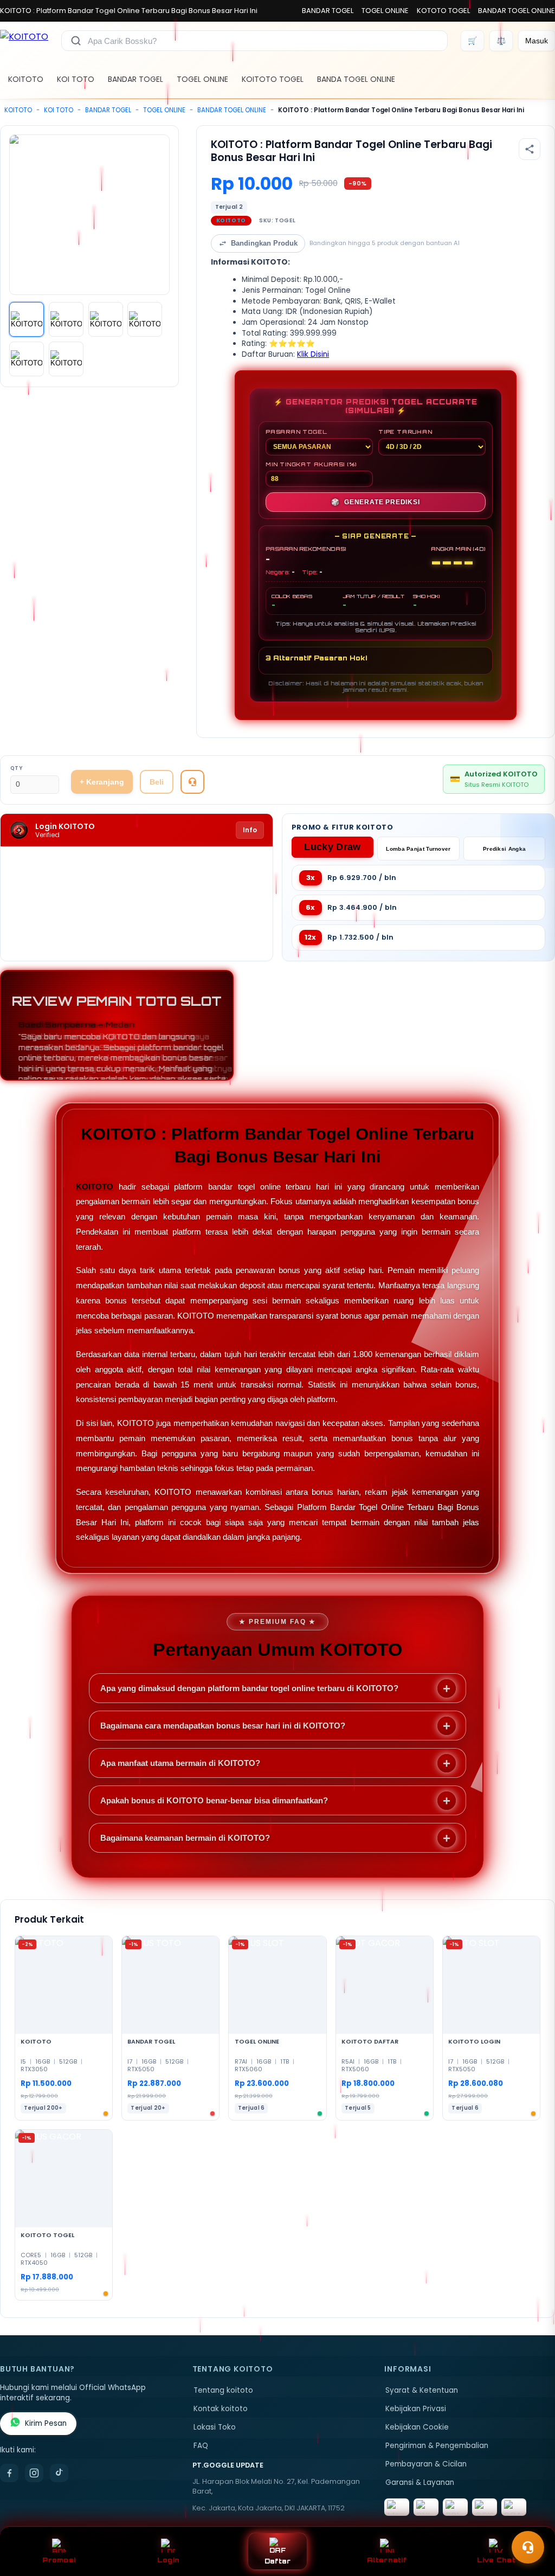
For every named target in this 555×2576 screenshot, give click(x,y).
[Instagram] (34, 2473)
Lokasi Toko (215, 2427)
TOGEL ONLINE (385, 11)
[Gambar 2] (66, 319)
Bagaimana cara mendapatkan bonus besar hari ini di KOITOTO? (223, 1726)
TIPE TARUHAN (405, 432)
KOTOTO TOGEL (443, 11)
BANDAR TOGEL (328, 11)
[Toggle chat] (528, 2547)
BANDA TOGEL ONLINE (356, 79)
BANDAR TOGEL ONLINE (517, 11)
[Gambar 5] (27, 359)
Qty (17, 768)
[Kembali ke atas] (531, 2521)
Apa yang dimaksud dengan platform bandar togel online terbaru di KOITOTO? (249, 1688)
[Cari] (76, 41)
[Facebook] (9, 2473)
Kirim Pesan (46, 2423)
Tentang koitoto (223, 2390)
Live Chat (496, 2560)
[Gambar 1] (27, 319)
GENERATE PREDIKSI (375, 502)
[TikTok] (59, 2473)
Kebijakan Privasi (416, 2409)
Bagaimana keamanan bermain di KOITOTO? (185, 1838)
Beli (157, 782)
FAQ (201, 2446)
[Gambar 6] (66, 359)
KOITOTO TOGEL (273, 79)
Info (250, 830)
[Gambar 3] (106, 319)
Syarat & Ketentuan (422, 2390)
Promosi (59, 2560)
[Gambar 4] (145, 319)
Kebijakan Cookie (417, 2427)
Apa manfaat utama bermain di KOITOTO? (180, 1763)
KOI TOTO (76, 79)
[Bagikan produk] (530, 149)
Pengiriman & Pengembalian (437, 2446)
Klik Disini (313, 354)
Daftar (278, 2561)
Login (168, 2560)
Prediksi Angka (504, 849)
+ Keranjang (102, 782)
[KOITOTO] (24, 41)
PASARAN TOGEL (296, 432)
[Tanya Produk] (192, 782)
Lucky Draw (332, 847)
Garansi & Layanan (420, 2482)
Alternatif (387, 2560)
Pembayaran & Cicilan (426, 2464)
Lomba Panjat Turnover (418, 849)
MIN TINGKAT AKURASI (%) (311, 464)
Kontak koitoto (221, 2409)
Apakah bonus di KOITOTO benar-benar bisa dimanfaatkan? (214, 1800)
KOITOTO (26, 79)
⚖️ (501, 41)
